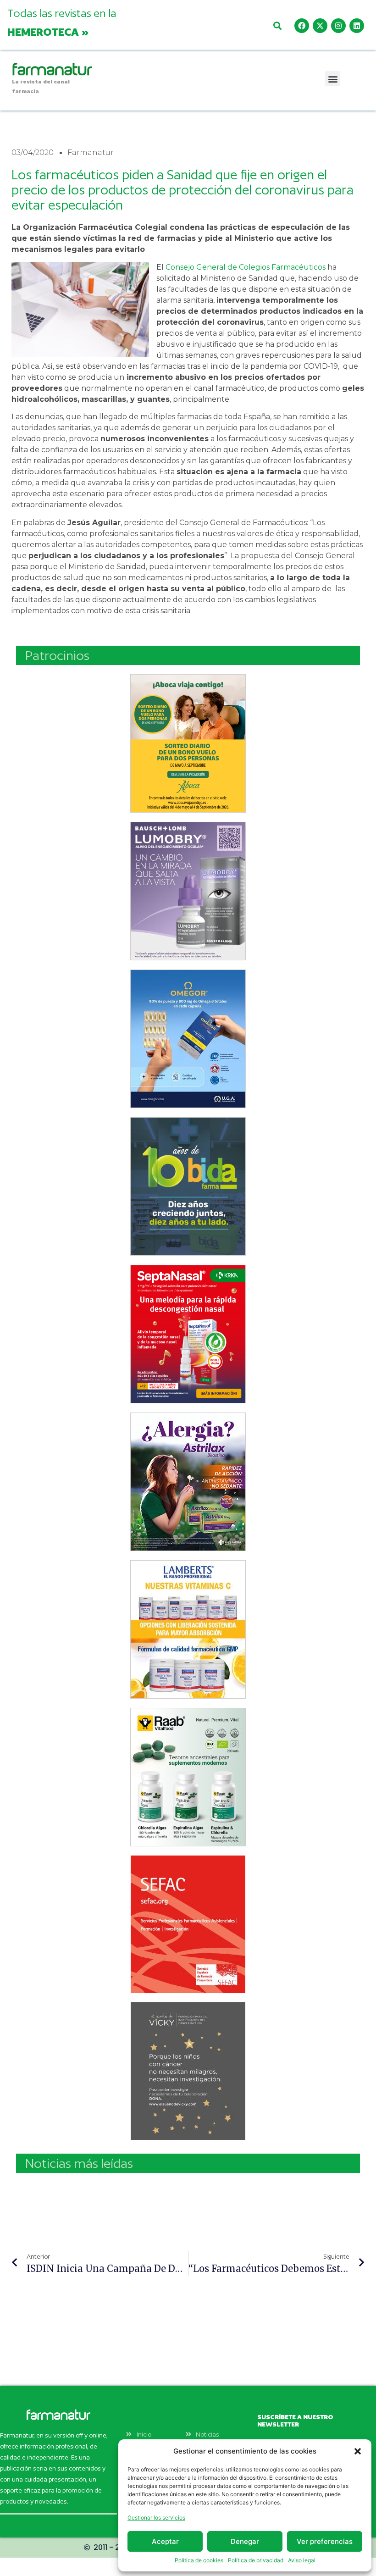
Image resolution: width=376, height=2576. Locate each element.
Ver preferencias (325, 2541)
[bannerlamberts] (188, 743)
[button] (358, 2451)
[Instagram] (338, 26)
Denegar (245, 2541)
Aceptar (165, 2541)
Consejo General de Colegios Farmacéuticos (246, 267)
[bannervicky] (188, 2071)
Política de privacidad (256, 2560)
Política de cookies (199, 2560)
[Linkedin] (357, 26)
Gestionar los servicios (156, 2518)
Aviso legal (302, 2560)
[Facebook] (302, 26)
